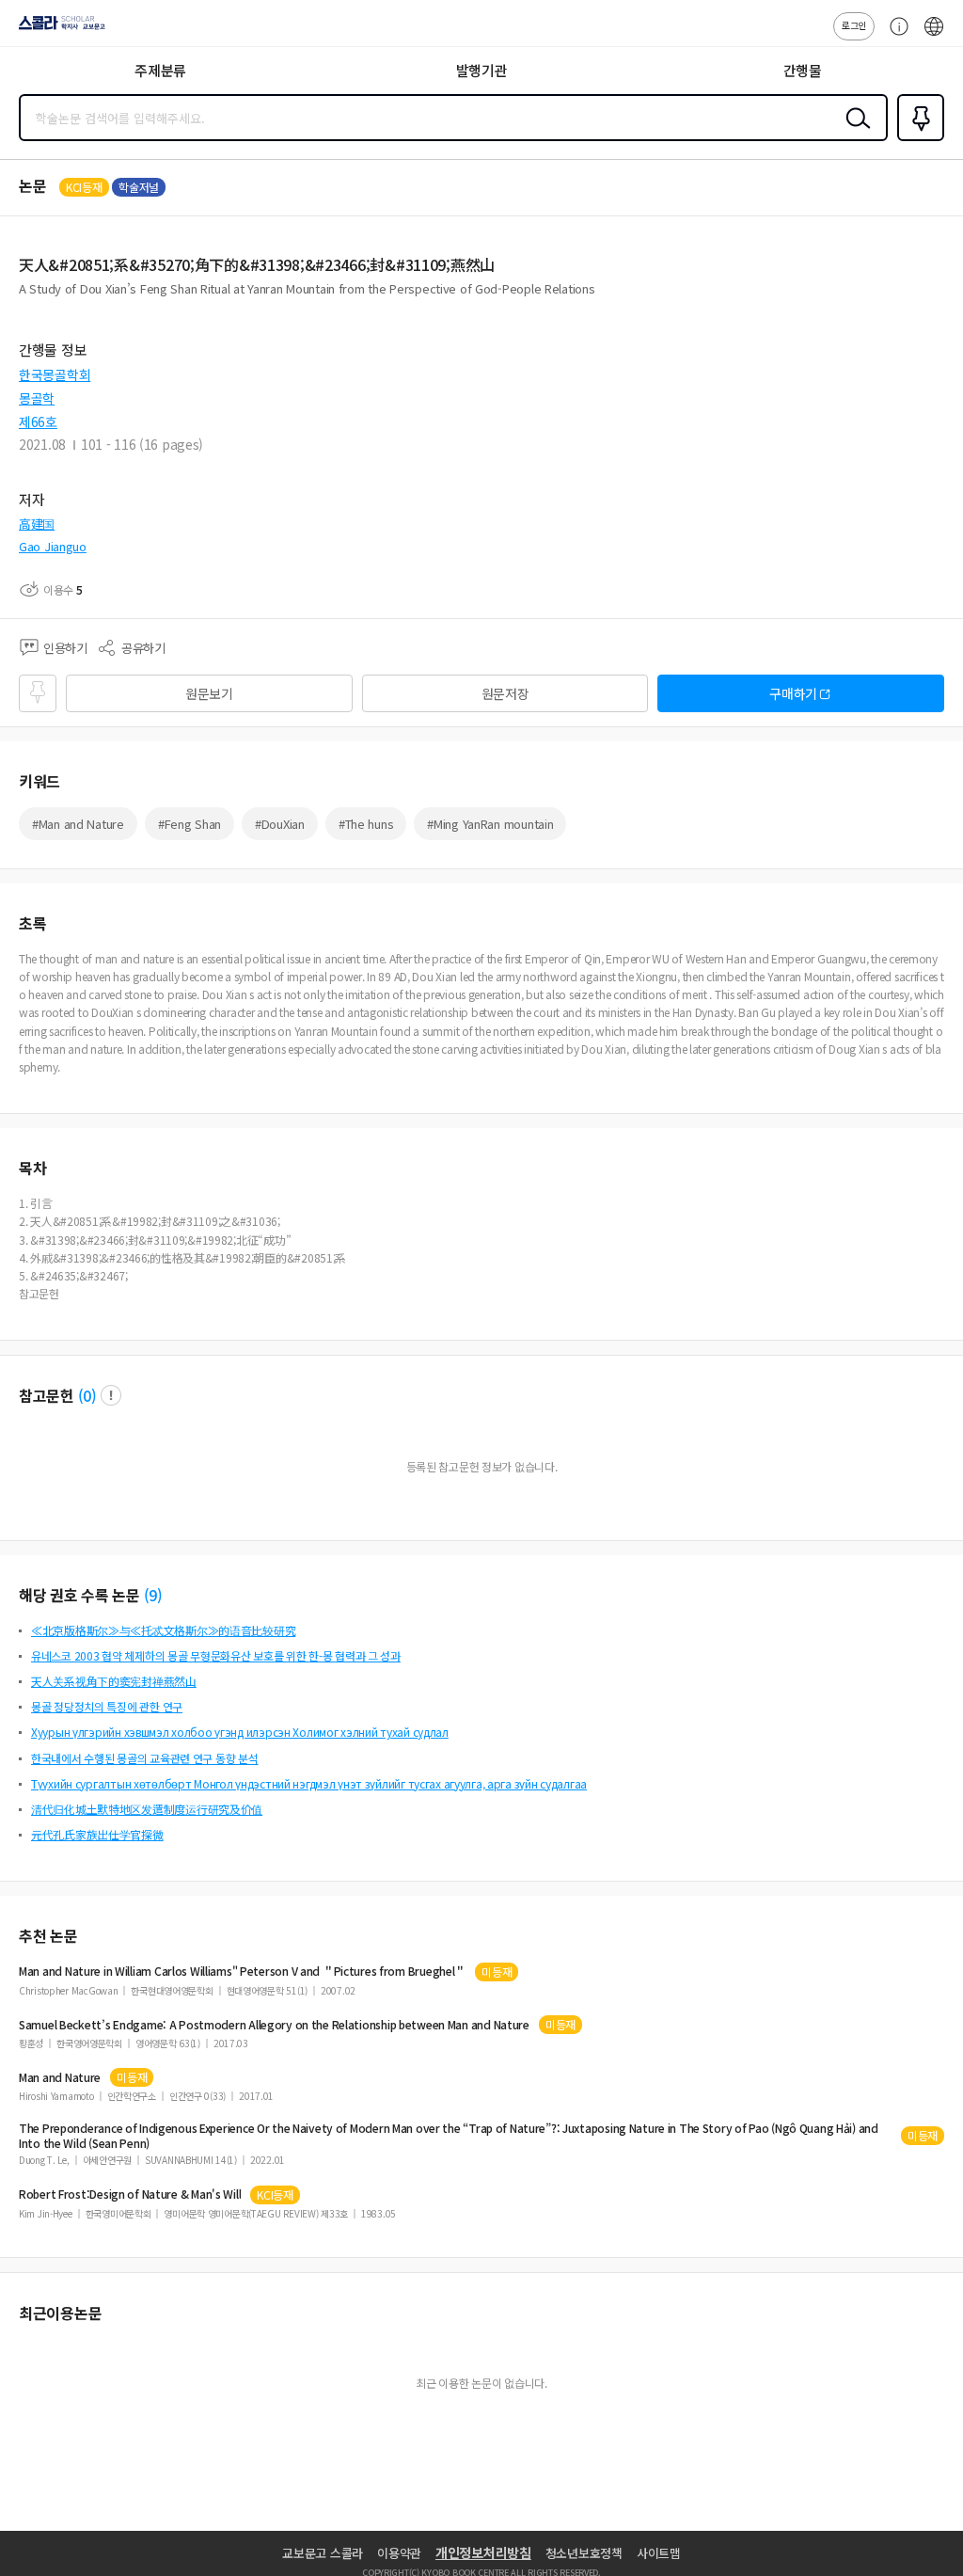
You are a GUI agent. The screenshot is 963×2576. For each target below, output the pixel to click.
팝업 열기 (111, 1395)
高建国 (37, 524)
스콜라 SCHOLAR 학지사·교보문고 (58, 29)
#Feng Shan (189, 824)
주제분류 (160, 70)
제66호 (38, 421)
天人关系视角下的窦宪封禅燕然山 (114, 1681)
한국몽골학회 (55, 374)
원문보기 (209, 693)
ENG (934, 36)
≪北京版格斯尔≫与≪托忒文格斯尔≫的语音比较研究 (163, 1630)
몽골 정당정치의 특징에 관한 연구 (107, 1706)
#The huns (366, 824)
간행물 (803, 70)
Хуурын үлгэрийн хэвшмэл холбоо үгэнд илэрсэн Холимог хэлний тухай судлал (240, 1732)
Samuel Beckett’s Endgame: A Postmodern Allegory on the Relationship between (274, 2025)
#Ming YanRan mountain (490, 824)
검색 (854, 133)
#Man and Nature (78, 824)
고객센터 (894, 36)
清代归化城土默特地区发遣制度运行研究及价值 (147, 1809)
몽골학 (37, 398)
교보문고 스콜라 (323, 2553)
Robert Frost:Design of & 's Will (130, 2194)
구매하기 (793, 693)
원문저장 (505, 693)
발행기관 (482, 70)
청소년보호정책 (584, 2553)
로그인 (854, 25)
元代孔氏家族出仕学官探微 (97, 1834)
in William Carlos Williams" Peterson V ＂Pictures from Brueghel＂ (242, 1971)
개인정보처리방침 (483, 2552)
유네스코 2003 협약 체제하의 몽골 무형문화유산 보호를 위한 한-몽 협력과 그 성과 (216, 1655)
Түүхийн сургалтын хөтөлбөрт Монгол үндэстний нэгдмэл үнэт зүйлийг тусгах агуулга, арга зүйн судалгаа (309, 1783)
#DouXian (280, 824)
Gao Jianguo (53, 546)
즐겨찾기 (917, 139)
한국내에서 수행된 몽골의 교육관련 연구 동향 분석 (144, 1758)
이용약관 (399, 2553)
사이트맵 (659, 2553)
